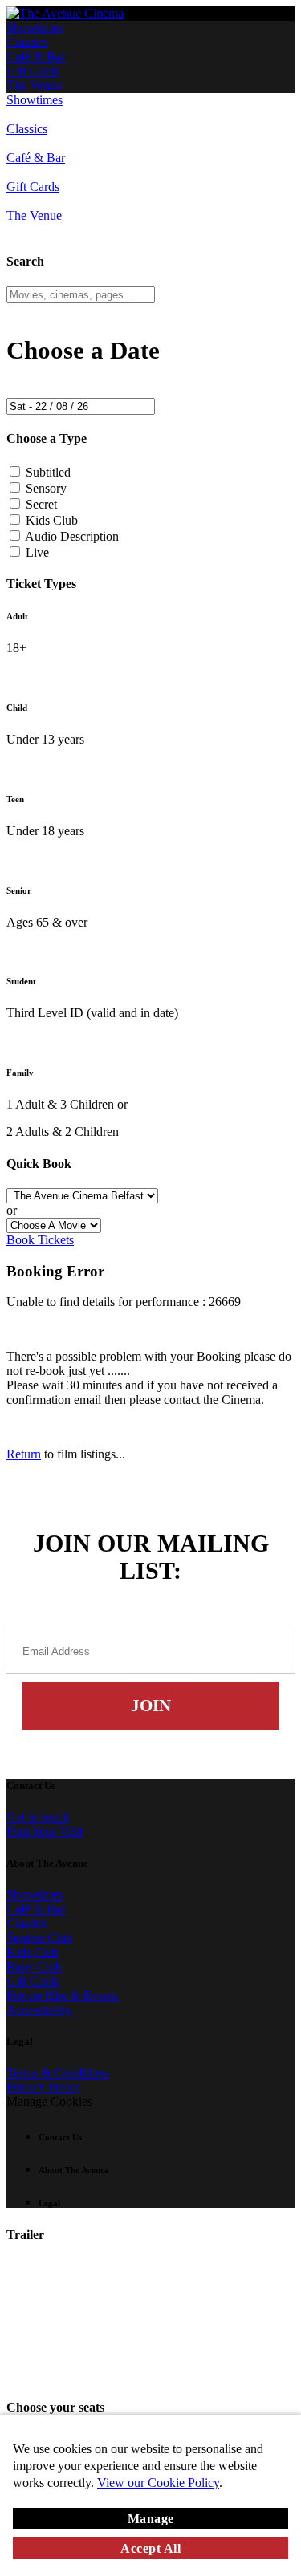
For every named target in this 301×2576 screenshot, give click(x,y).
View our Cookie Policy (158, 2483)
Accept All (150, 2548)
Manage (151, 2519)
